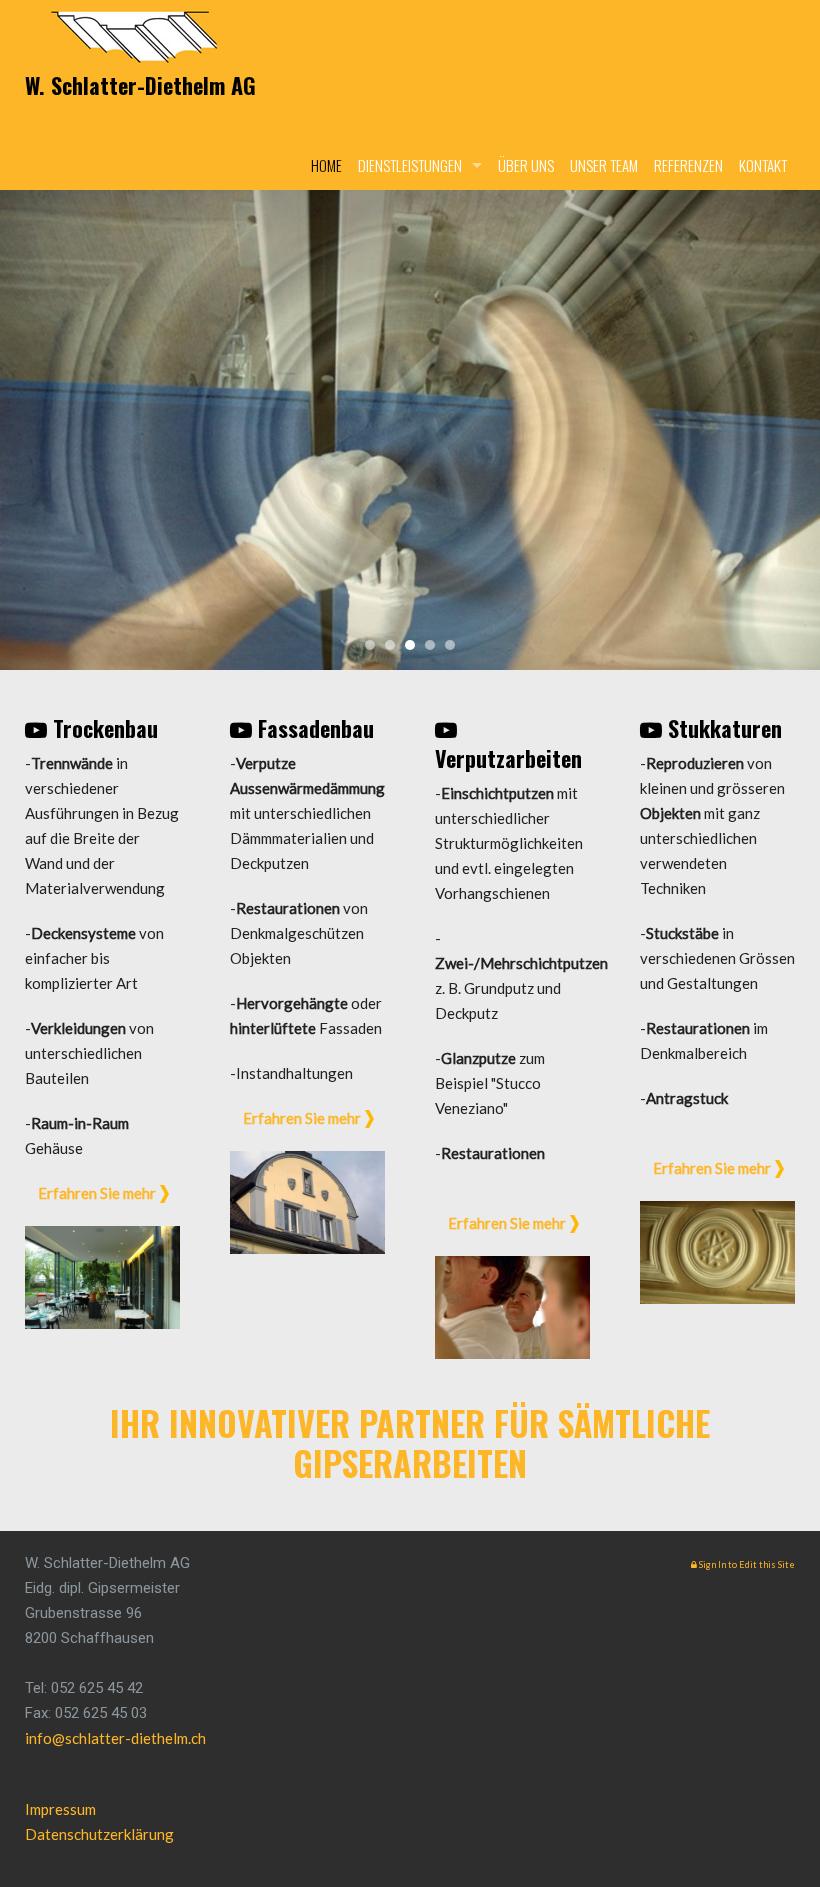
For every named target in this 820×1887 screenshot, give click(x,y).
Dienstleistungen (410, 165)
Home (326, 165)
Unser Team (604, 165)
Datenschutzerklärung (99, 1834)
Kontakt (763, 165)
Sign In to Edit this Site (746, 1564)
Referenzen (688, 165)
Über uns (526, 165)
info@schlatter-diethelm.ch (115, 1738)
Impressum (60, 1809)
